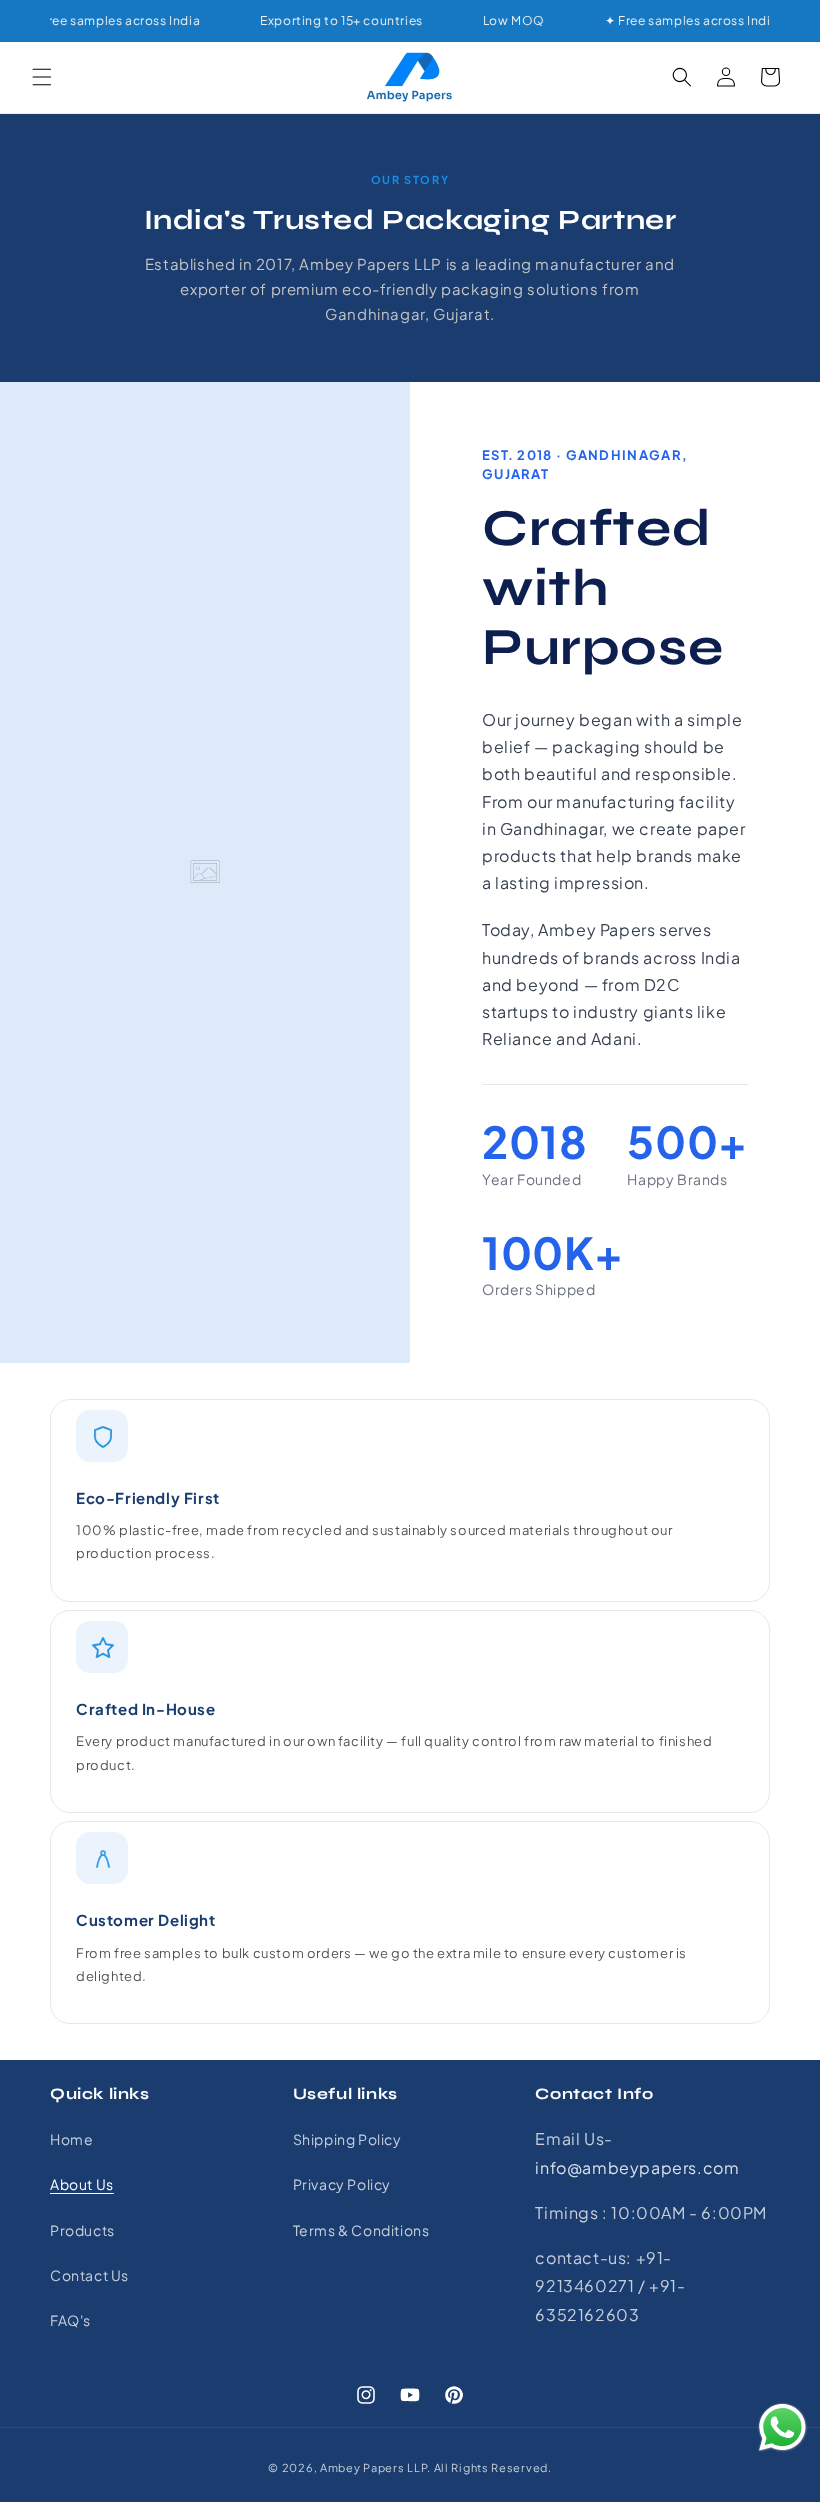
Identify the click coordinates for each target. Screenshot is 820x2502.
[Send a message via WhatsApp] (782, 2427)
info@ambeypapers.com (637, 2167)
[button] (42, 77)
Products (82, 2230)
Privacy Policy (342, 2184)
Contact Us (89, 2275)
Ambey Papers (362, 2467)
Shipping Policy (347, 2139)
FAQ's (70, 2320)
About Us (82, 2184)
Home (71, 2139)
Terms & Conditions (361, 2230)
